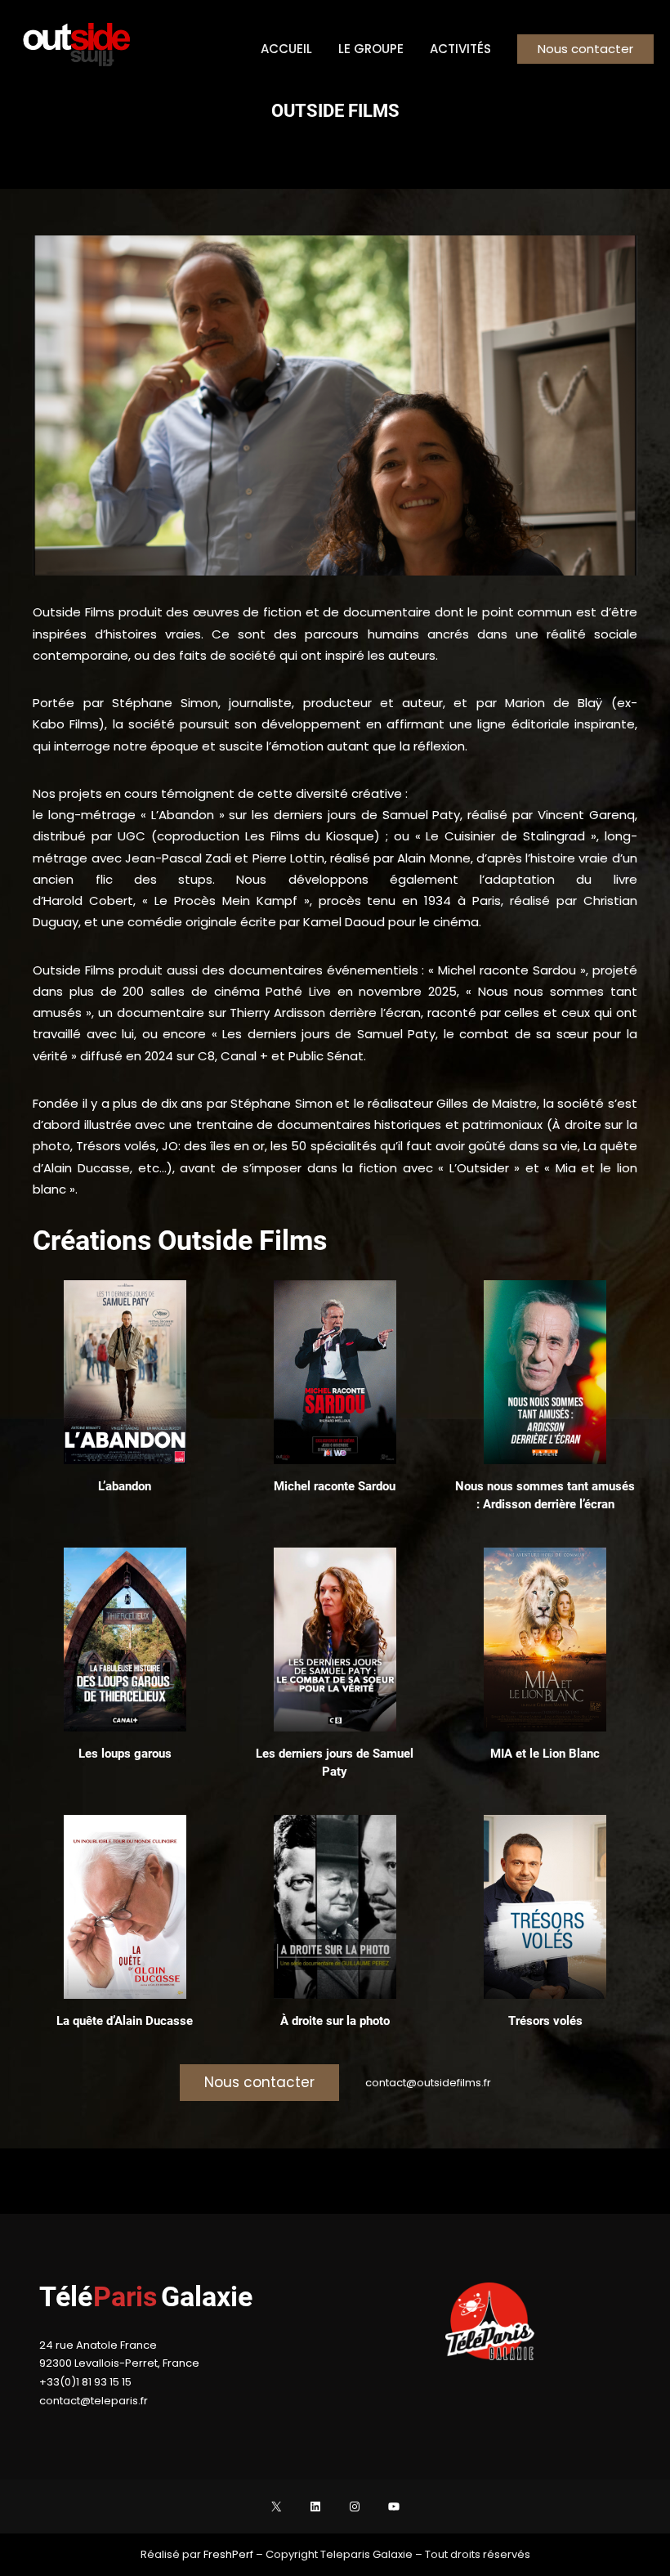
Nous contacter (585, 49)
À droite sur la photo (335, 2021)
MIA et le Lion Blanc (545, 1754)
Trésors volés (545, 2021)
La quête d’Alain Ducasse (125, 2021)
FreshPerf (230, 2554)
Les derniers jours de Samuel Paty (335, 1762)
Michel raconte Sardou (335, 1486)
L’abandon (125, 1486)
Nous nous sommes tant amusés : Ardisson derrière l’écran (545, 1495)
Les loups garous (125, 1754)
